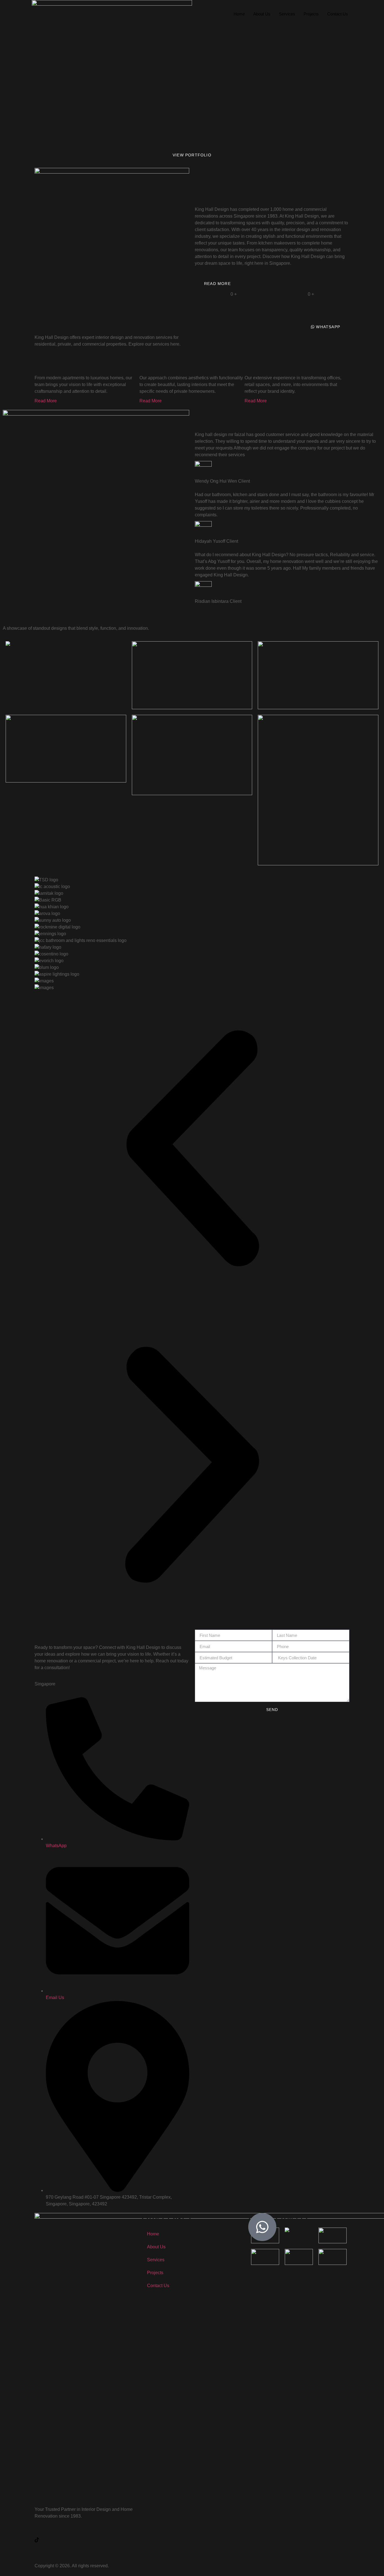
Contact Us (338, 14)
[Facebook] (85, 2533)
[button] (192, 1149)
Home (239, 14)
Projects (311, 14)
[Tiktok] (85, 2540)
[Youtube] (85, 2553)
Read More (46, 401)
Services (287, 14)
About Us (262, 14)
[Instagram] (85, 2546)
